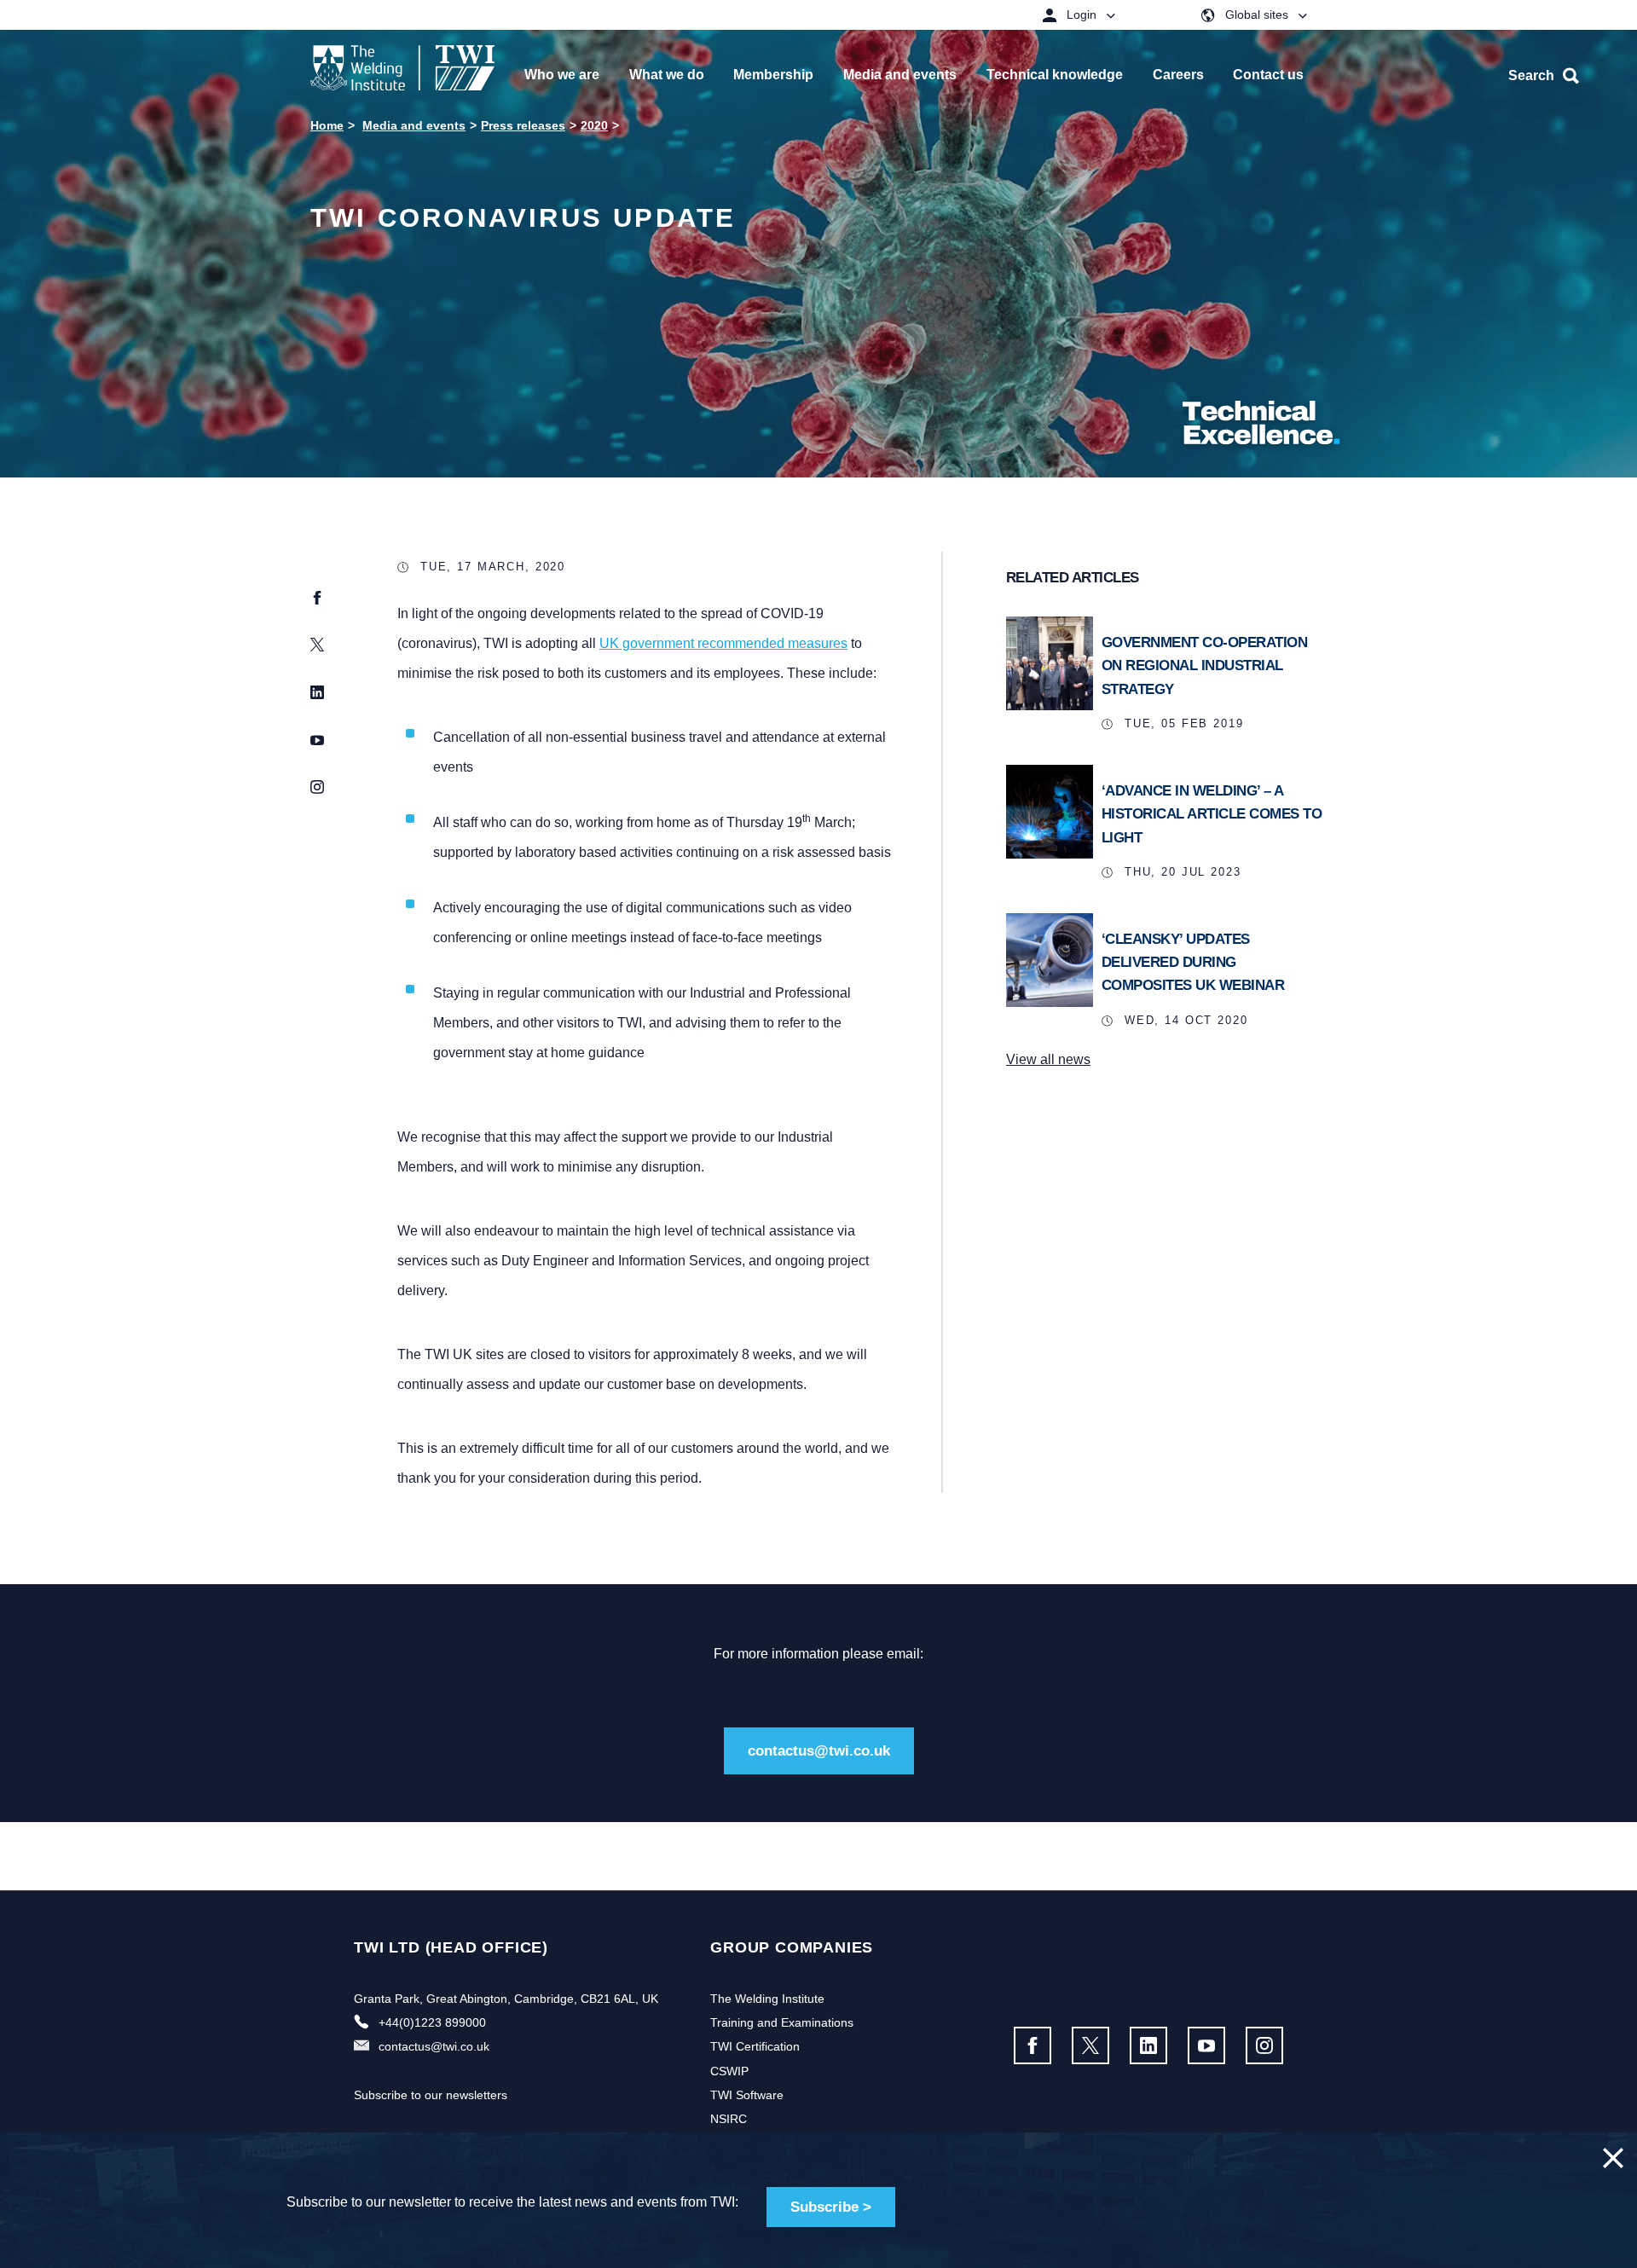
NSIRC (729, 2119)
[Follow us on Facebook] (1033, 2045)
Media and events (414, 125)
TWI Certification (755, 2046)
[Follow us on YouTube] (1206, 2045)
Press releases (523, 125)
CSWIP (729, 2071)
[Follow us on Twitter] (1090, 2045)
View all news (1048, 1059)
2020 (594, 125)
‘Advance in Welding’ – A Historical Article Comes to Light (1212, 814)
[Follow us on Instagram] (1264, 2045)
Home (327, 125)
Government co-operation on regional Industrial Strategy (1205, 665)
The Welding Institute (767, 1999)
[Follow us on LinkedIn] (1148, 2045)
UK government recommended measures (723, 643)
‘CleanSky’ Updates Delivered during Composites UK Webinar (1193, 962)
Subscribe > (831, 2207)
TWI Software (747, 2095)
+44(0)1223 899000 (432, 2022)
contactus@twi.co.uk (819, 1751)
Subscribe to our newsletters (431, 2095)
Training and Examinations (782, 2022)
